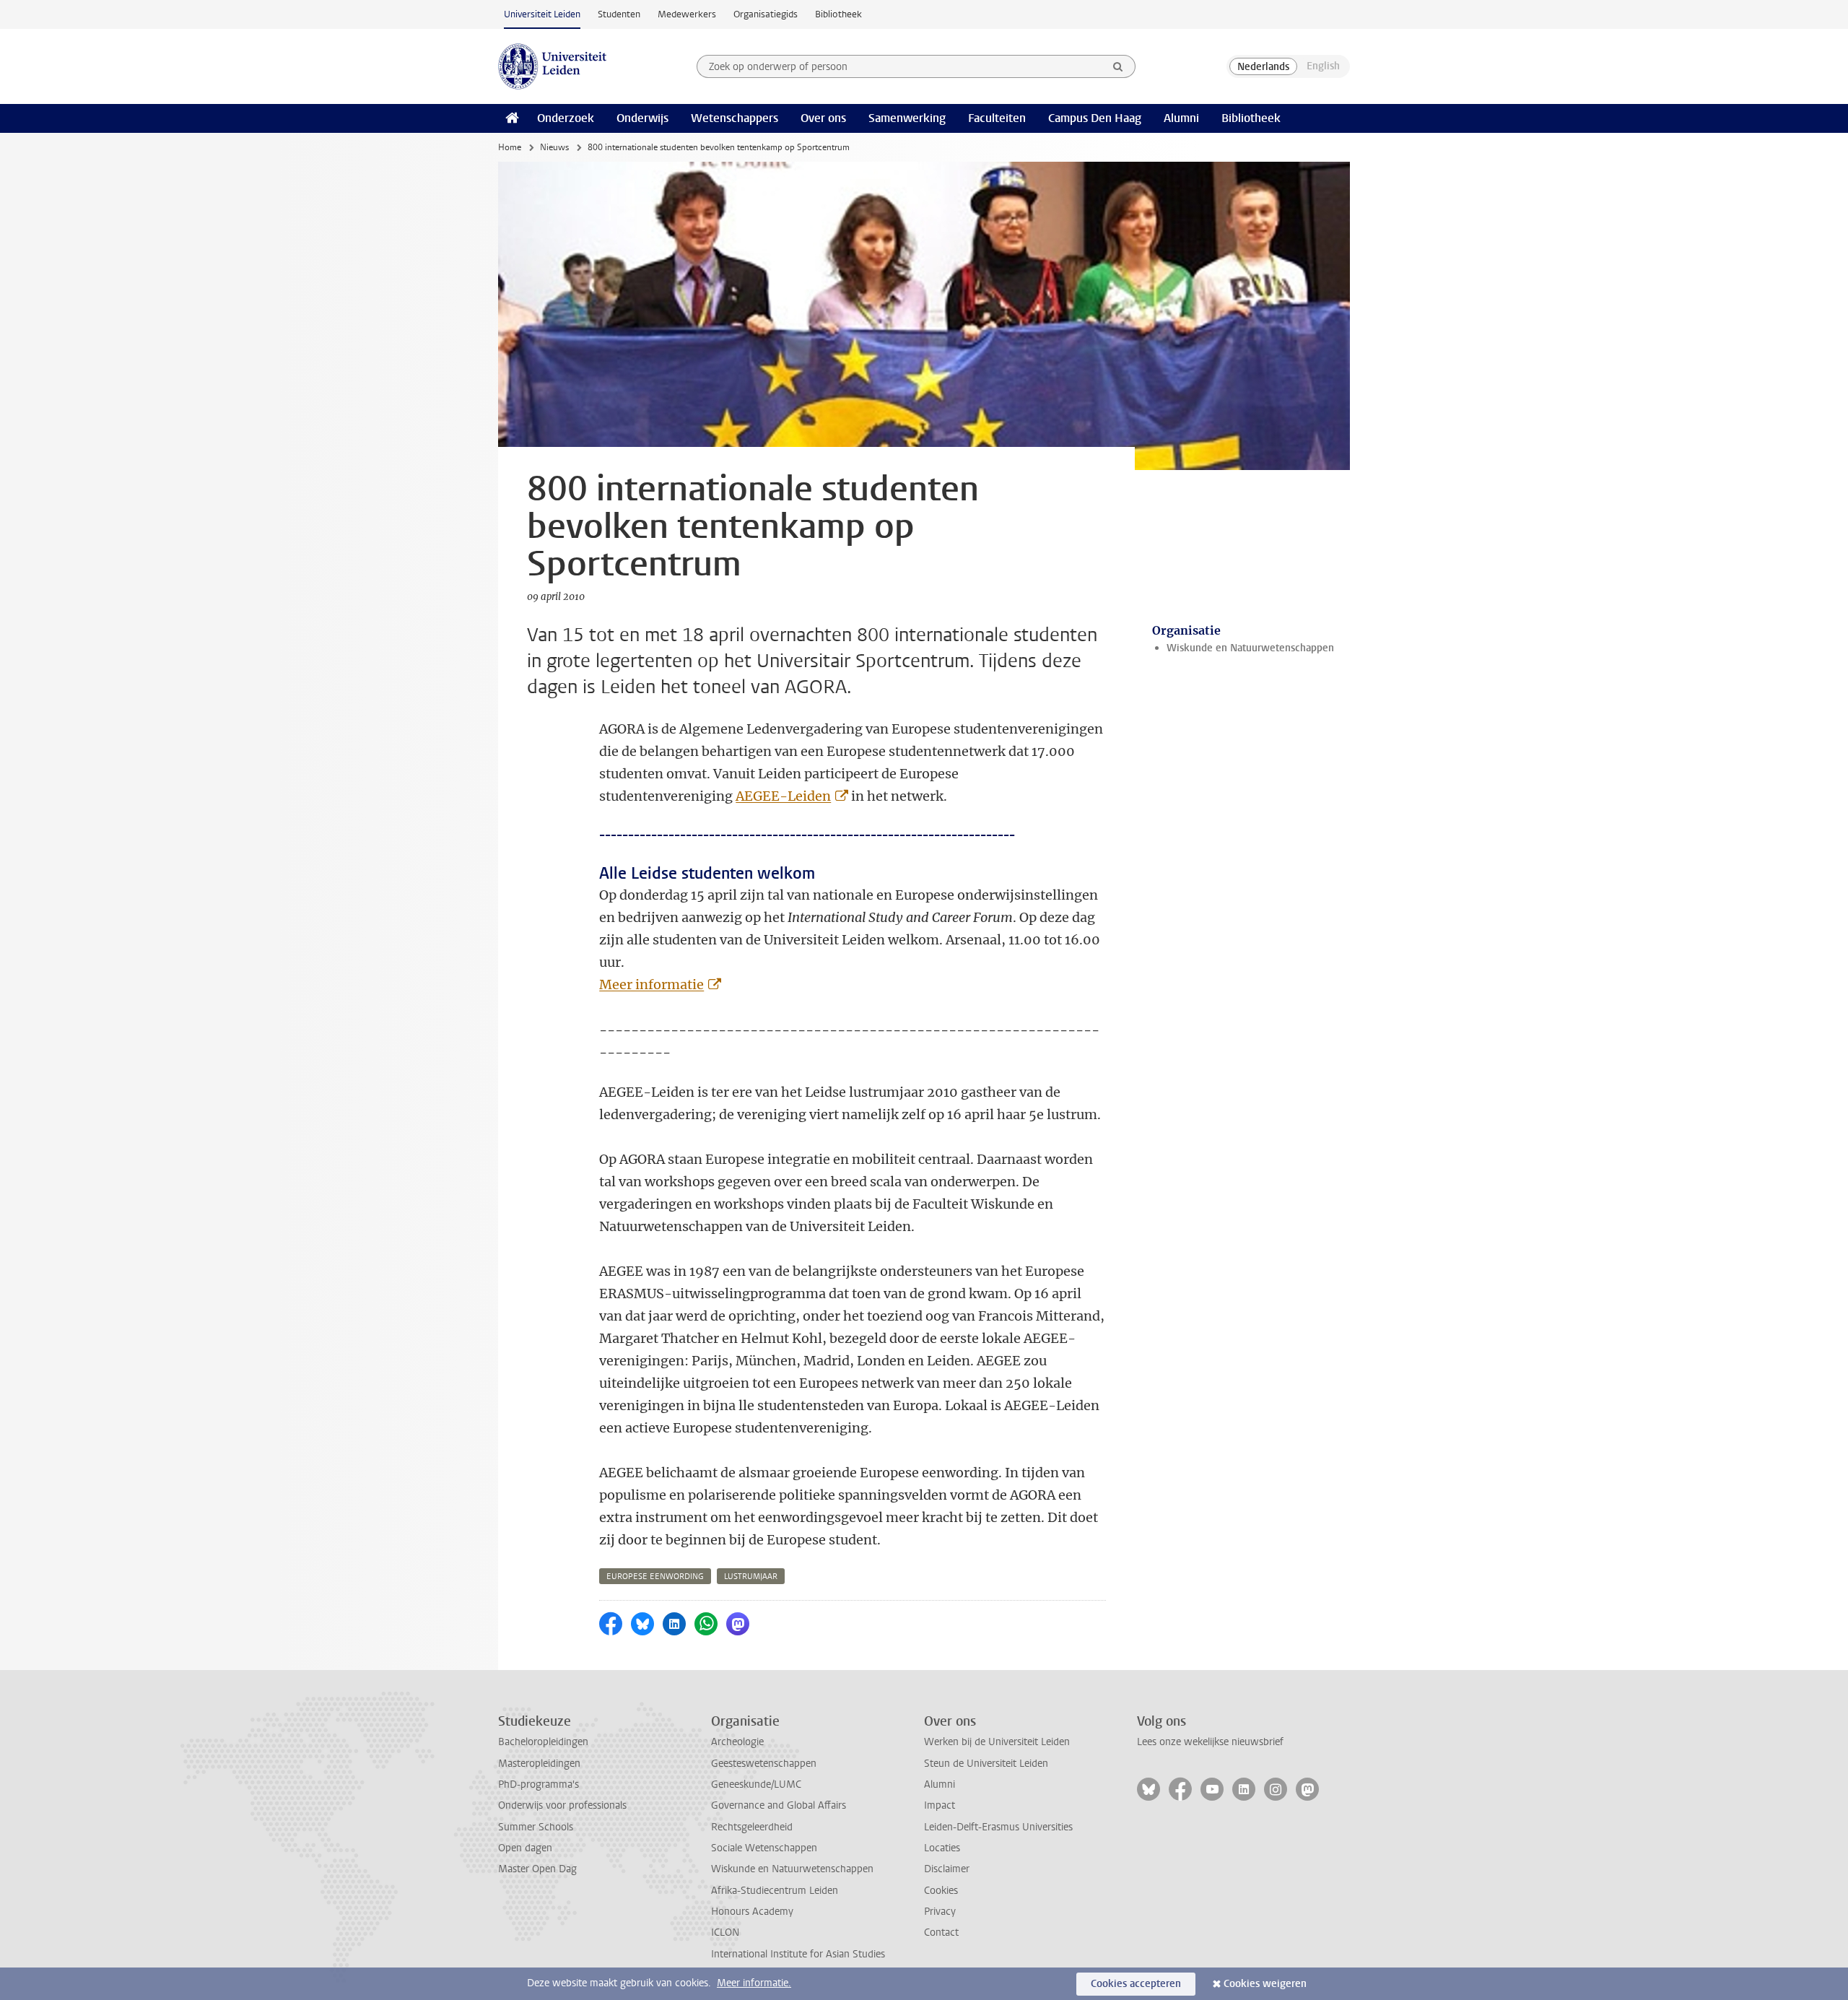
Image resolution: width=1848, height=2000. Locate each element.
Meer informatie (651, 984)
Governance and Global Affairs (779, 1805)
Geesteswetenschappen (764, 1764)
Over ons (823, 118)
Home (510, 147)
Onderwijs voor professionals (562, 1805)
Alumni (1181, 118)
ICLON (725, 1932)
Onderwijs (642, 118)
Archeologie (737, 1742)
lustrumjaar (751, 1577)
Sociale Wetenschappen (764, 1848)
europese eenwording (655, 1577)
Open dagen (525, 1848)
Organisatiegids (766, 14)
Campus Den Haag (1095, 118)
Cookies (941, 1891)
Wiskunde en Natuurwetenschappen (1250, 648)
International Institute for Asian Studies (798, 1954)
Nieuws (554, 147)
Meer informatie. (754, 1983)
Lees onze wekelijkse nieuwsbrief (1210, 1742)
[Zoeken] (1118, 66)
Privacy (940, 1912)
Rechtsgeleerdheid (752, 1827)
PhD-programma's (539, 1784)
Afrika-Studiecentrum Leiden (775, 1891)
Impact (940, 1805)
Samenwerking (907, 118)
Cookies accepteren (1136, 1984)
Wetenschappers (735, 118)
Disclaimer (947, 1869)
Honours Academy (752, 1912)
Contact (941, 1932)
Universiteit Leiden (542, 14)
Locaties (942, 1848)
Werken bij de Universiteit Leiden (997, 1742)
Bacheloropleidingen (543, 1742)
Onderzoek (566, 118)
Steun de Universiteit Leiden (986, 1764)
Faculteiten (997, 118)
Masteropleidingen (539, 1764)
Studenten (619, 14)
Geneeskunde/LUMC (756, 1784)
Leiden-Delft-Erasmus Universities (998, 1827)
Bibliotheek (838, 14)
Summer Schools (536, 1827)
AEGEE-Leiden (783, 796)
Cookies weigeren (1265, 1984)
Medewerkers (687, 14)
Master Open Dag (537, 1869)
